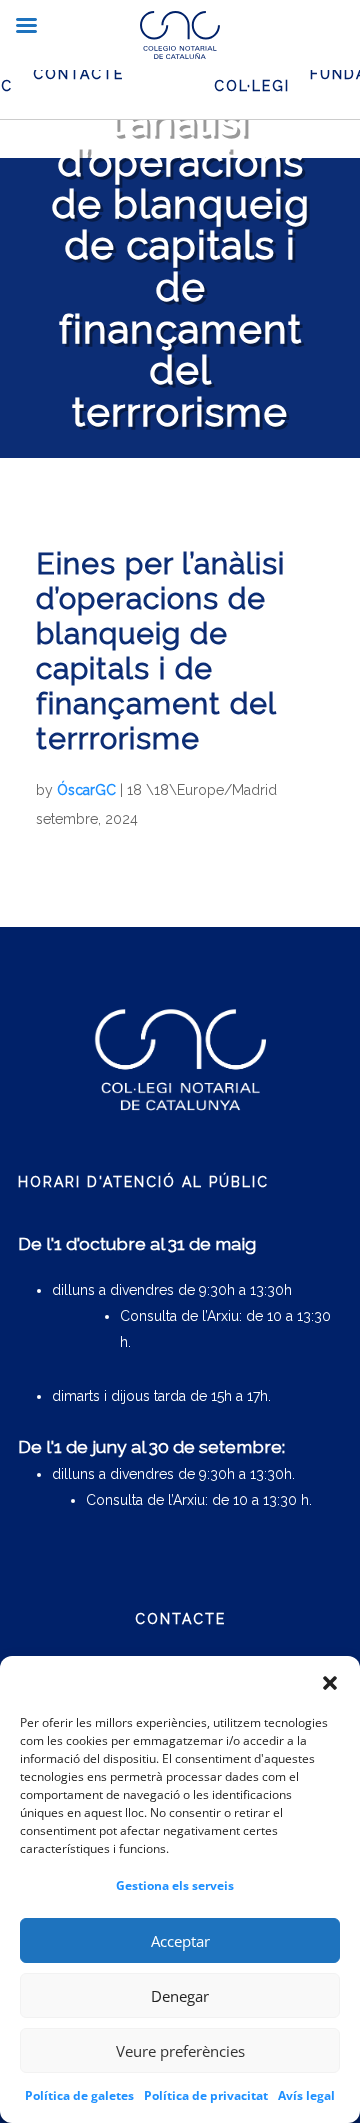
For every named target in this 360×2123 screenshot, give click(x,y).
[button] (330, 1683)
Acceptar (180, 1941)
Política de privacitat (206, 2095)
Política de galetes (79, 2095)
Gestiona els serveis (175, 1885)
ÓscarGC (86, 790)
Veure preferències (180, 2051)
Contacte (78, 74)
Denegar (180, 1996)
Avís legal (306, 2095)
